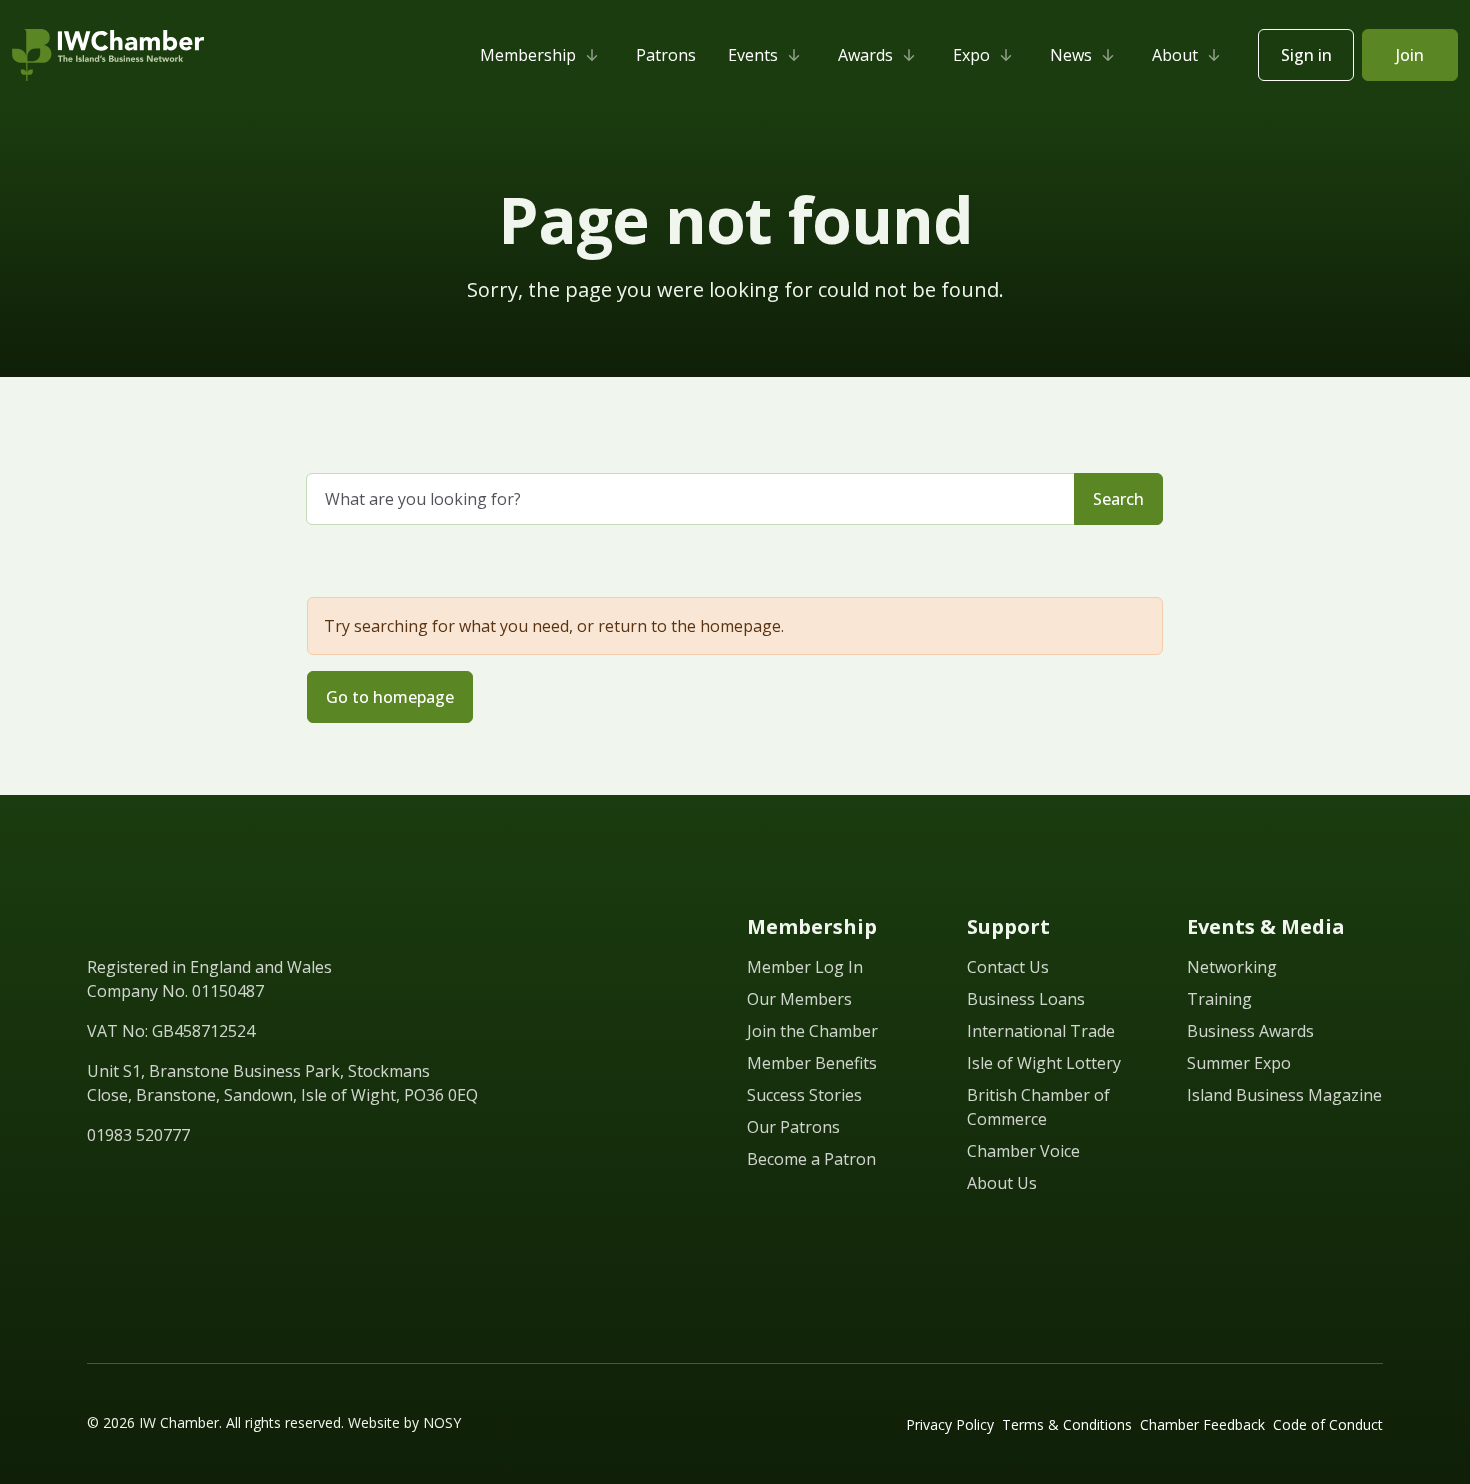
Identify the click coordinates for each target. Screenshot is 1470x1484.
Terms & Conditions (1067, 1424)
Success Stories (804, 1095)
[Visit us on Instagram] (241, 1181)
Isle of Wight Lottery (1044, 1063)
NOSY (442, 1422)
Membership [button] (528, 55)
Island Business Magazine (1284, 1095)
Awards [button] (865, 55)
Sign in (1306, 55)
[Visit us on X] (169, 1181)
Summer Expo (1239, 1063)
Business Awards (1250, 1031)
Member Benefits (812, 1063)
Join (1410, 55)
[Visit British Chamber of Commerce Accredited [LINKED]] (1335, 1267)
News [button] (1071, 55)
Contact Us (1008, 967)
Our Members (799, 999)
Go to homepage (390, 697)
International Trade (1041, 1031)
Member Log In (805, 967)
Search (1118, 499)
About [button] (1175, 55)
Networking (1232, 967)
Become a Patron (811, 1159)
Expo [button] (971, 55)
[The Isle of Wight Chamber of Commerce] (108, 55)
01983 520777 (138, 1135)
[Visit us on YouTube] (205, 1181)
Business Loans (1026, 999)
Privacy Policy (950, 1424)
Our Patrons (793, 1127)
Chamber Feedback (1202, 1424)
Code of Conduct (1328, 1424)
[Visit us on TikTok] (277, 1181)
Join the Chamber (812, 1031)
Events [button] (753, 55)
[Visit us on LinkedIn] (97, 1181)
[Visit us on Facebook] (133, 1181)
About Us (1002, 1183)
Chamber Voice (1023, 1151)
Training (1219, 999)
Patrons (666, 55)
